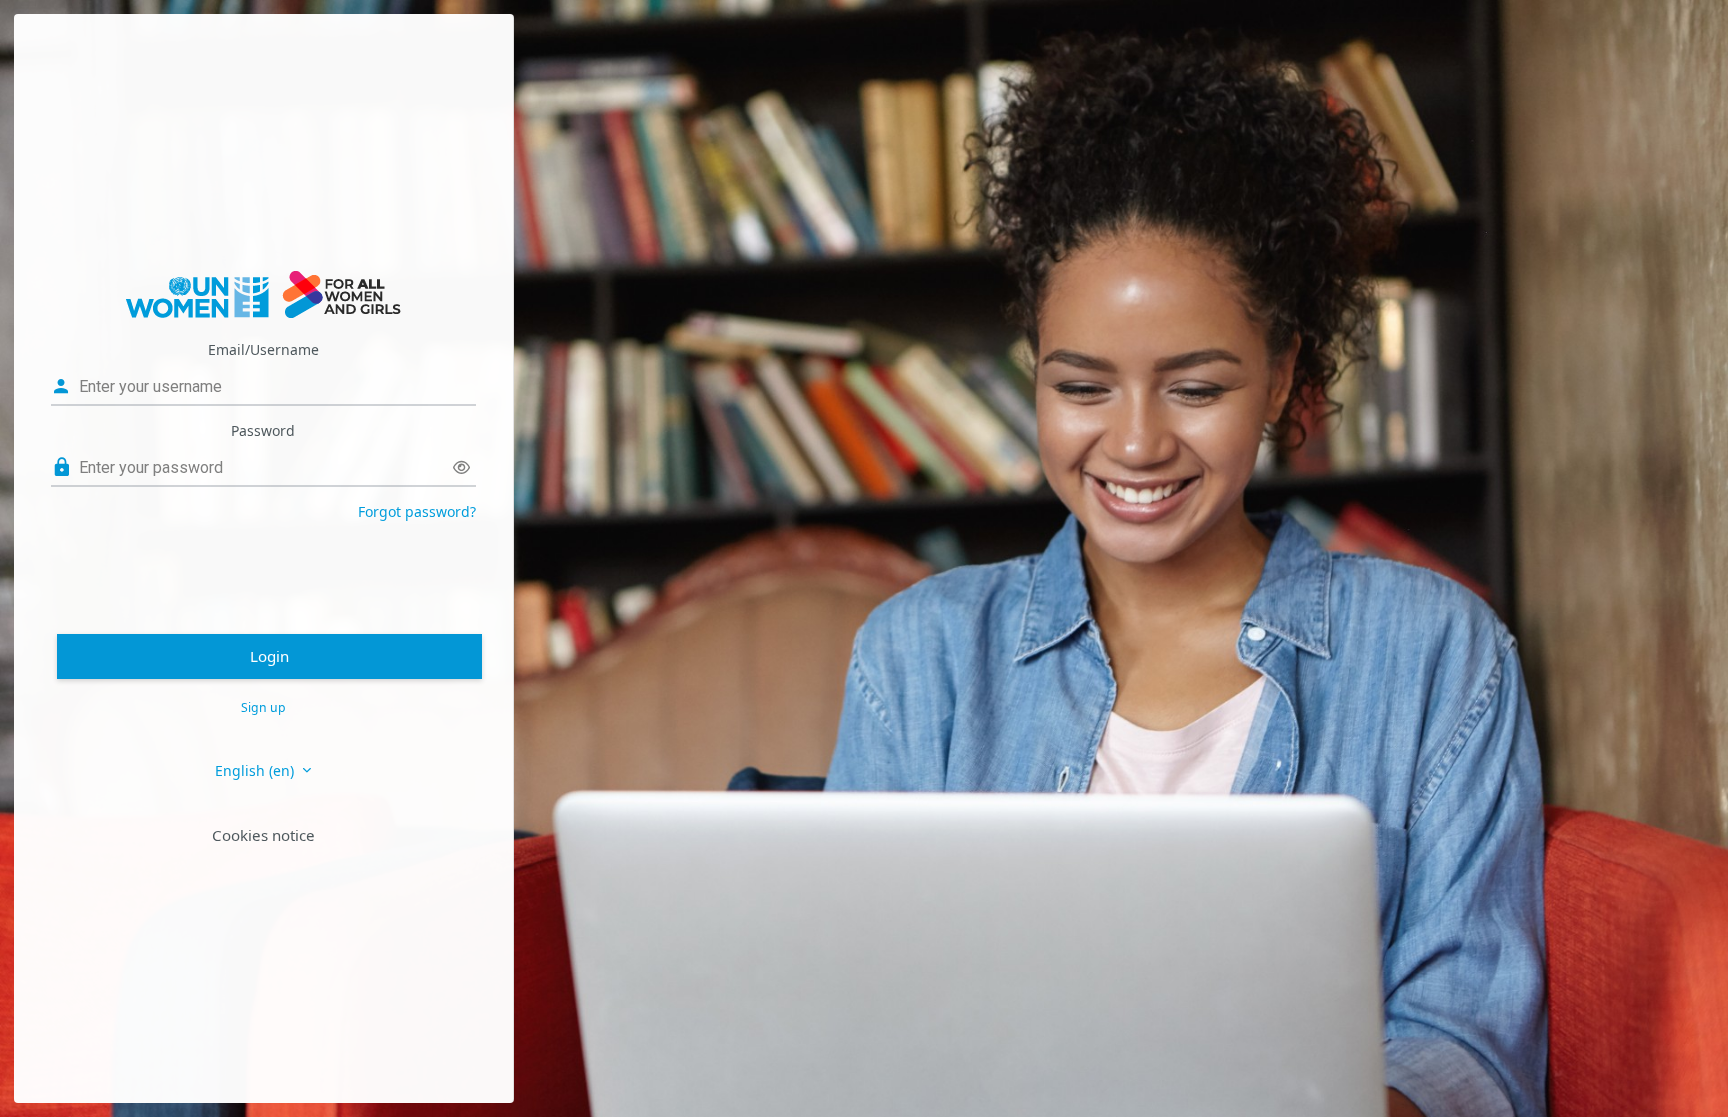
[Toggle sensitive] (461, 467)
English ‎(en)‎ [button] (256, 770)
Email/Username (263, 349)
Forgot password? (417, 511)
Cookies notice (263, 835)
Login (269, 656)
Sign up (263, 707)
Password (263, 430)
